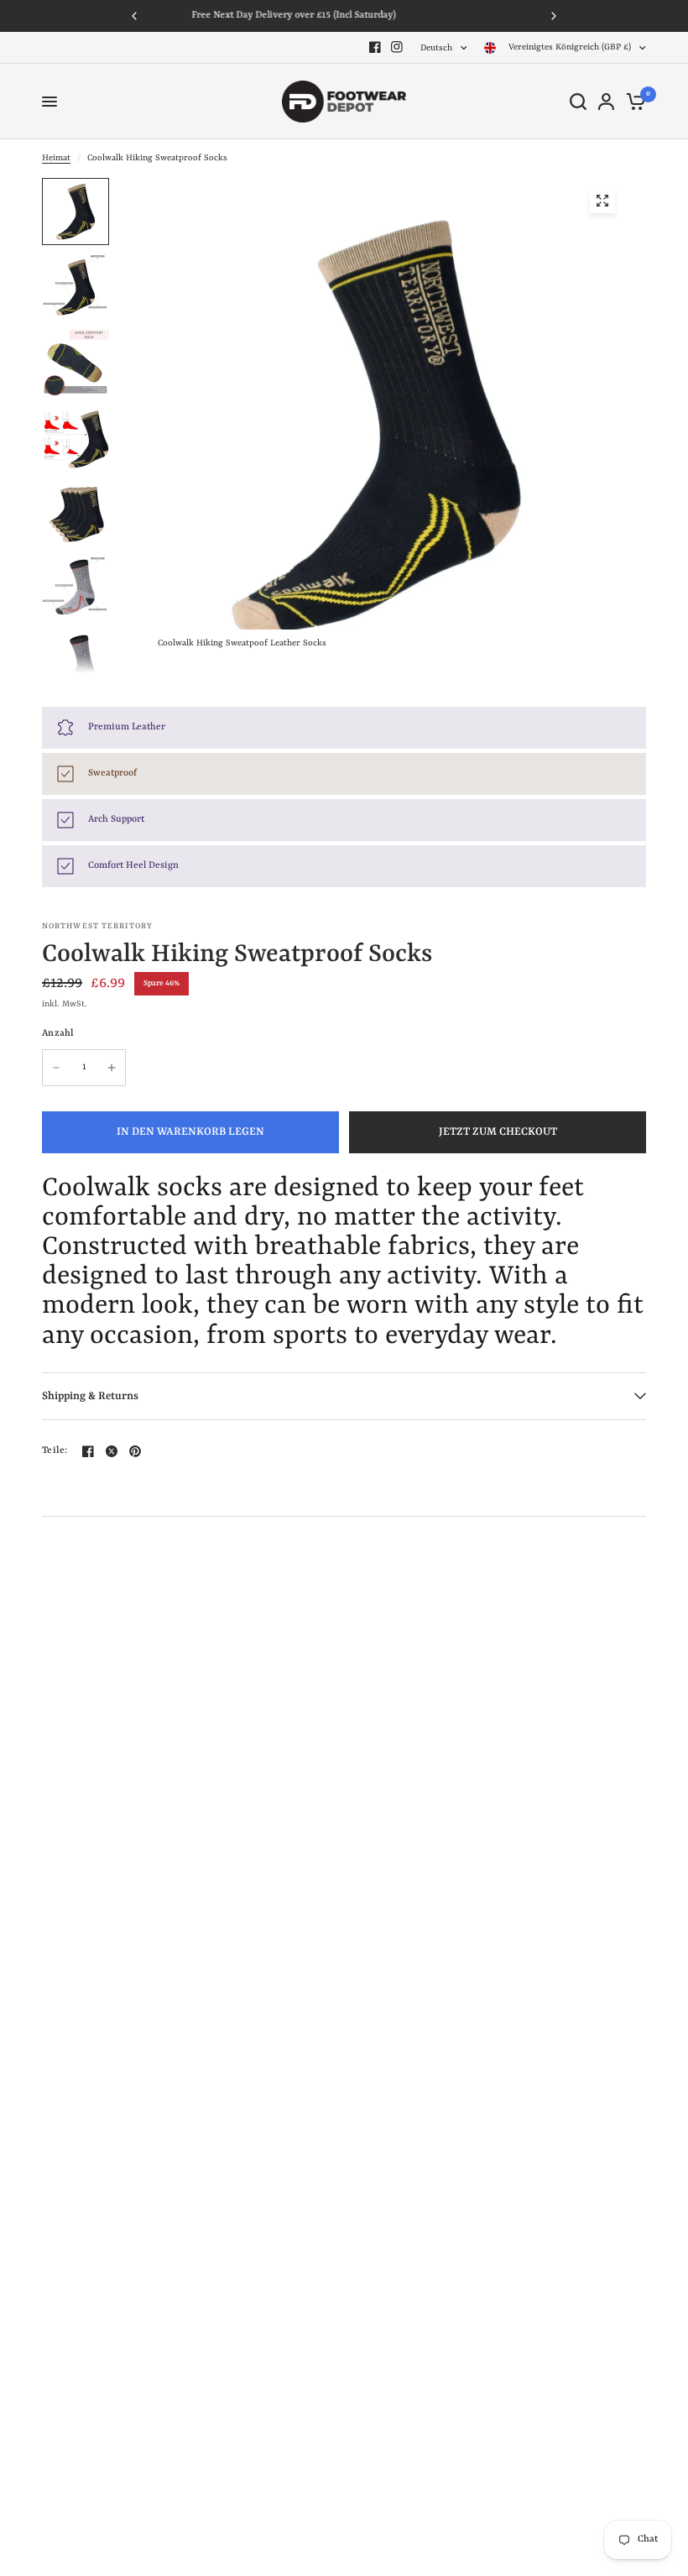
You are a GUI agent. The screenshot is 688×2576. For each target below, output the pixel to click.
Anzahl (58, 1034)
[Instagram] (397, 47)
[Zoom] (602, 201)
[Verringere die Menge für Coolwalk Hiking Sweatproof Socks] (56, 1068)
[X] (112, 1451)
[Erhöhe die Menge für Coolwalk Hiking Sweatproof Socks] (112, 1068)
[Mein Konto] (606, 102)
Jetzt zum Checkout (498, 1132)
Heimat (56, 158)
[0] (633, 102)
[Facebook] (375, 47)
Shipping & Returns (90, 1396)
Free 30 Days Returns (349, 16)
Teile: (55, 1451)
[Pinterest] (135, 1451)
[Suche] (578, 102)
